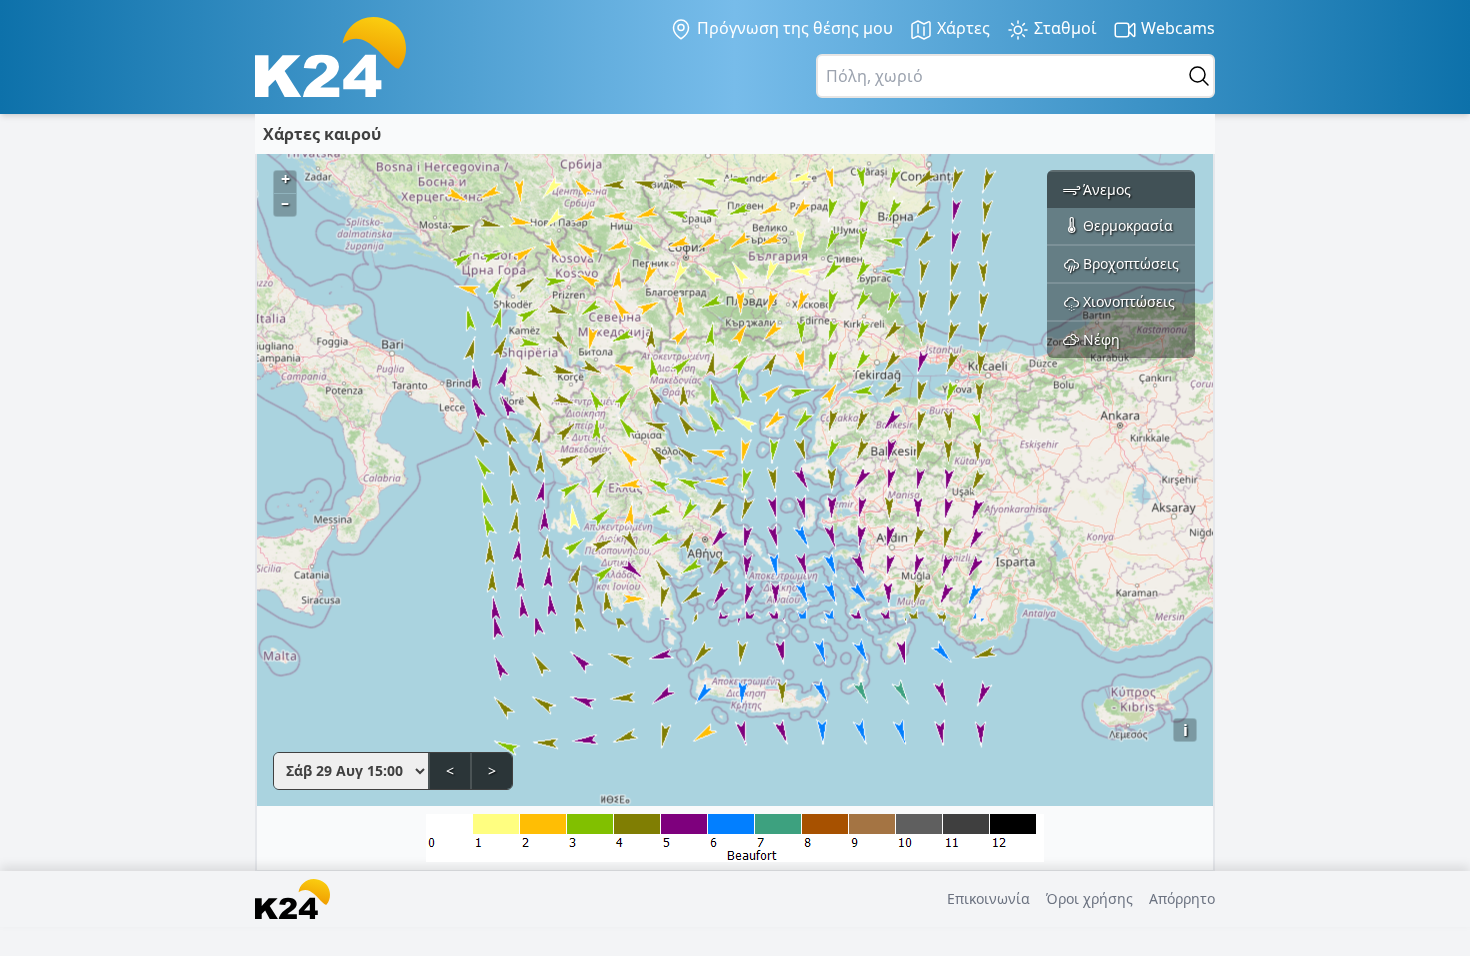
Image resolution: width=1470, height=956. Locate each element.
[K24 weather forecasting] (330, 57)
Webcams (1176, 28)
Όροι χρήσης (1089, 898)
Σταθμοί (1063, 28)
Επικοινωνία (988, 898)
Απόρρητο (1182, 898)
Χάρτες (961, 28)
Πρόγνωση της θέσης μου (793, 28)
